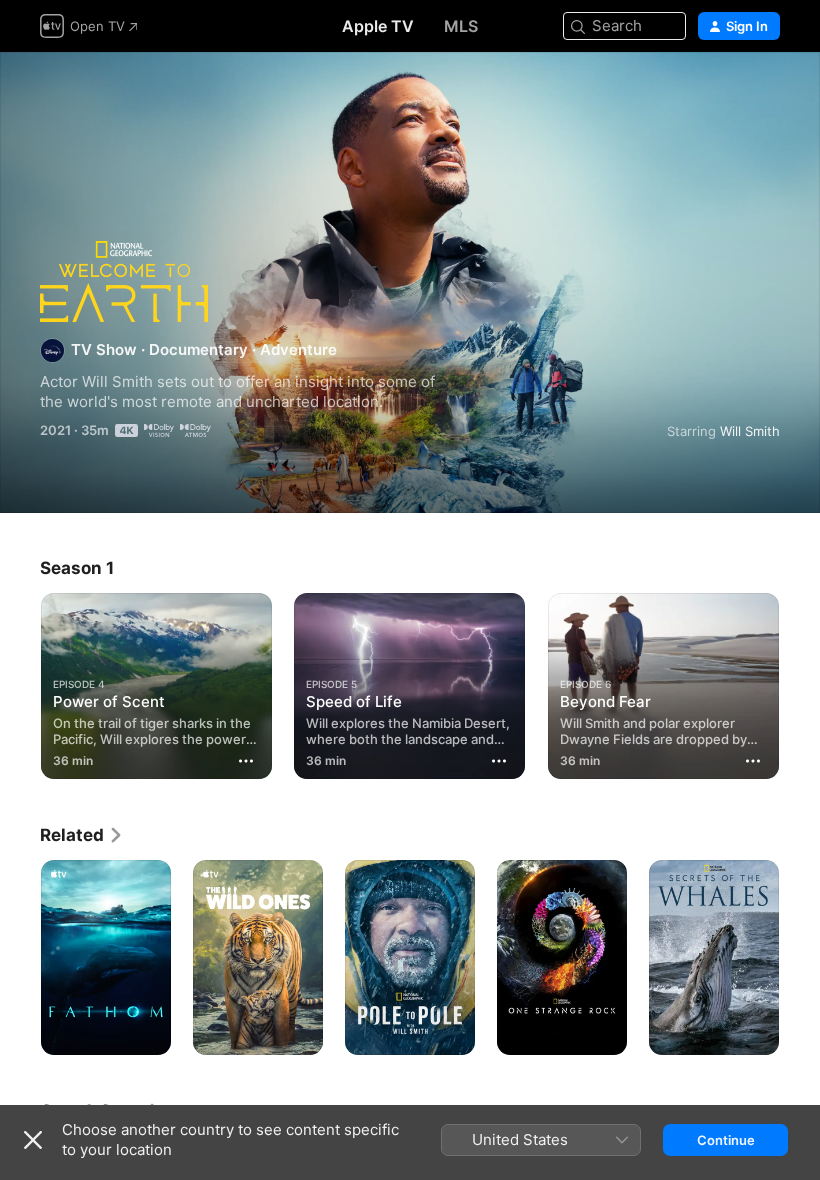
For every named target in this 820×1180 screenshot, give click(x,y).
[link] (82, 835)
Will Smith (750, 431)
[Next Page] (800, 686)
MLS (461, 26)
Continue (726, 1140)
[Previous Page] (20, 686)
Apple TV (378, 26)
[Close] (33, 1140)
